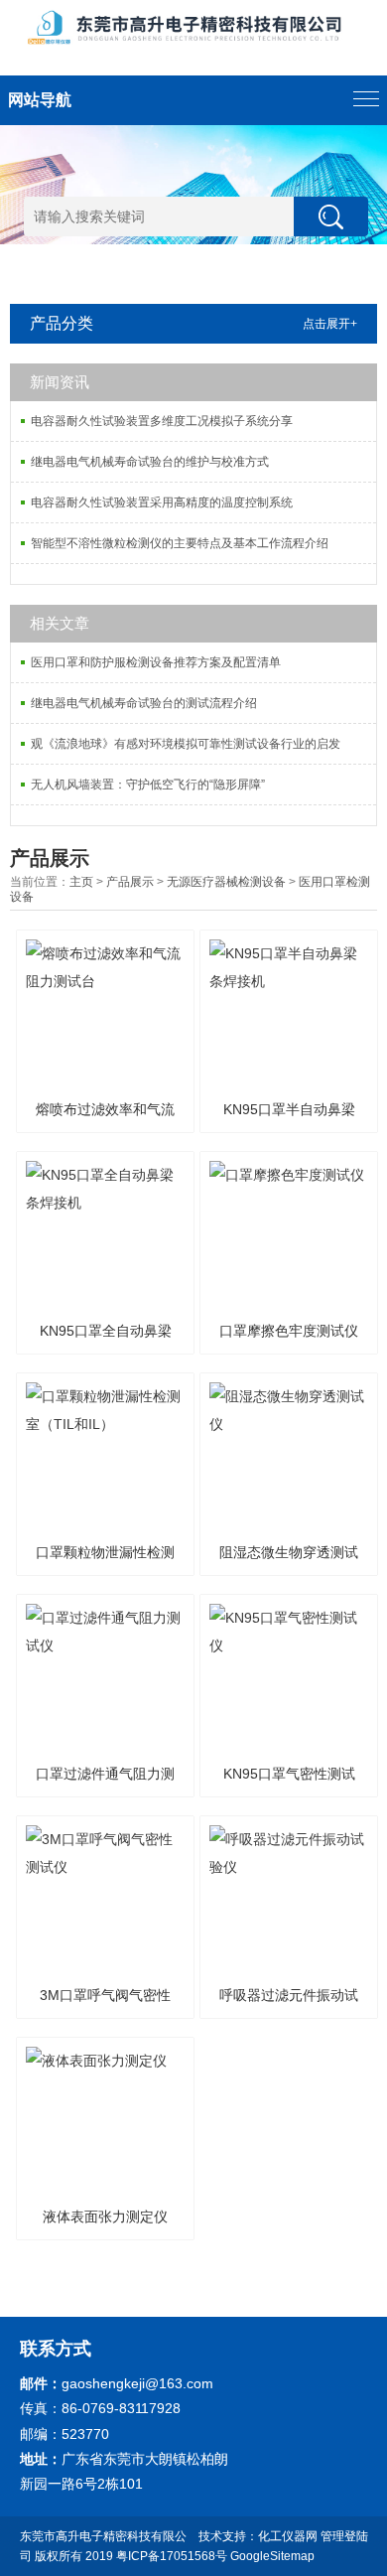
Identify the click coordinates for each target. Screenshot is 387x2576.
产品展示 (130, 882)
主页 (81, 882)
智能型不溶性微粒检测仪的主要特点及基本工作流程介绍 (180, 543)
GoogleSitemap (272, 2556)
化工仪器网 (288, 2536)
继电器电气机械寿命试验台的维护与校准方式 (150, 462)
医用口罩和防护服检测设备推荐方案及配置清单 (156, 662)
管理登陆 (344, 2536)
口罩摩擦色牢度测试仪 (289, 1331)
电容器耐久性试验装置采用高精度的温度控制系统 (162, 502)
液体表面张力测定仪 (105, 2217)
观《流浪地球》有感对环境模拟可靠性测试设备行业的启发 (186, 744)
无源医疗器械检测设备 (226, 882)
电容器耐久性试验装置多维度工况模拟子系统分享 (162, 421)
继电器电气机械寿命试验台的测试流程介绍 (144, 703)
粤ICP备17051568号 (172, 2556)
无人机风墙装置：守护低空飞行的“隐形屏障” (148, 785)
